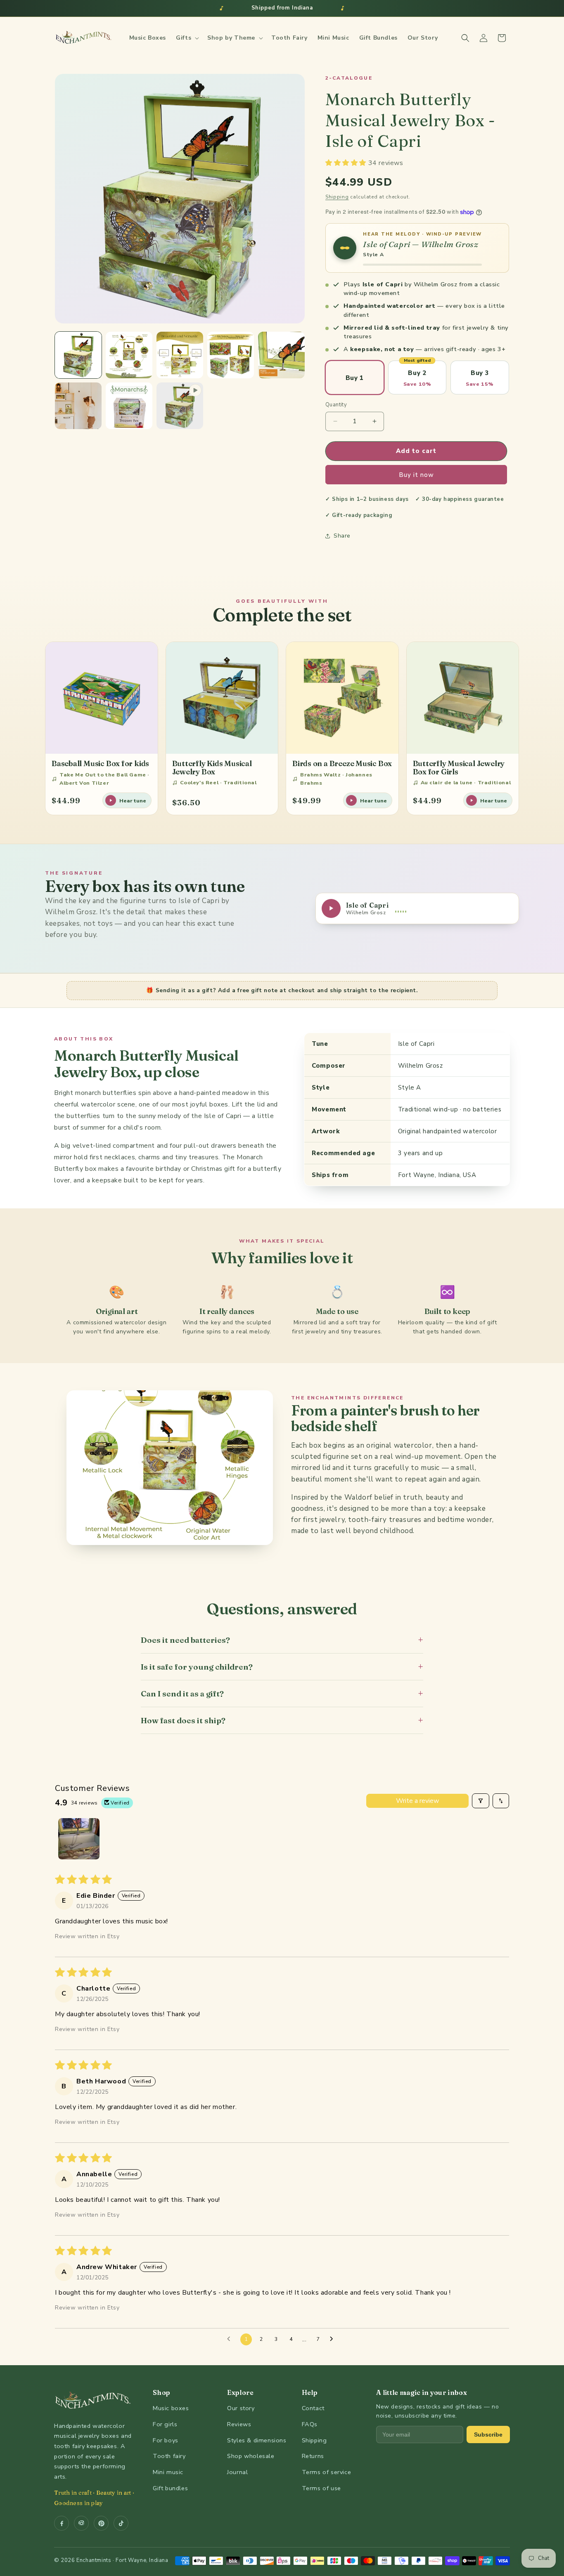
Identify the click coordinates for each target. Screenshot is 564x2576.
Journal (237, 2472)
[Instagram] (81, 2523)
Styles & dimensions (257, 2440)
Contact (313, 2408)
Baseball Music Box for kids (100, 763)
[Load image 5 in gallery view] (281, 355)
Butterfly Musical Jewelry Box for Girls (459, 767)
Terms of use (321, 2488)
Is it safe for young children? (282, 1667)
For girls (165, 2424)
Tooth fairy (169, 2456)
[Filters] (481, 1801)
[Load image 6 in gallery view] (78, 406)
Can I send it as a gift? (282, 1693)
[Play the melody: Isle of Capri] (345, 248)
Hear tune (133, 801)
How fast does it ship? (282, 1720)
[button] (187, 38)
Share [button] (342, 536)
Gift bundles (170, 2488)
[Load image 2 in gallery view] (129, 355)
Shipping (337, 197)
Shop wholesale (251, 2456)
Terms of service (327, 2472)
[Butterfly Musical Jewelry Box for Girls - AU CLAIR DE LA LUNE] (463, 698)
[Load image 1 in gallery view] (78, 355)
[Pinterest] (101, 2523)
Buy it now (416, 475)
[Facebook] (62, 2523)
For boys (166, 2440)
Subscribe (488, 2434)
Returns (313, 2456)
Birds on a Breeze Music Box (342, 763)
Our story (241, 2408)
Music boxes (171, 2408)
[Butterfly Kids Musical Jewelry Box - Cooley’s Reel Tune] (222, 698)
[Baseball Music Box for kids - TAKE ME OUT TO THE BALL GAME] (102, 698)
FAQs (310, 2424)
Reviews (239, 2424)
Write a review (417, 1801)
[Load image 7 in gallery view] (129, 406)
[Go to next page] (334, 2339)
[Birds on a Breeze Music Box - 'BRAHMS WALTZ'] (342, 698)
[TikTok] (121, 2523)
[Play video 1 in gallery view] (180, 406)
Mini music (168, 2472)
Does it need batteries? (282, 1640)
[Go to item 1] (79, 1839)
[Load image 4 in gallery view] (231, 355)
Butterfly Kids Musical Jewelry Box (212, 767)
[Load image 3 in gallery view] (180, 355)
